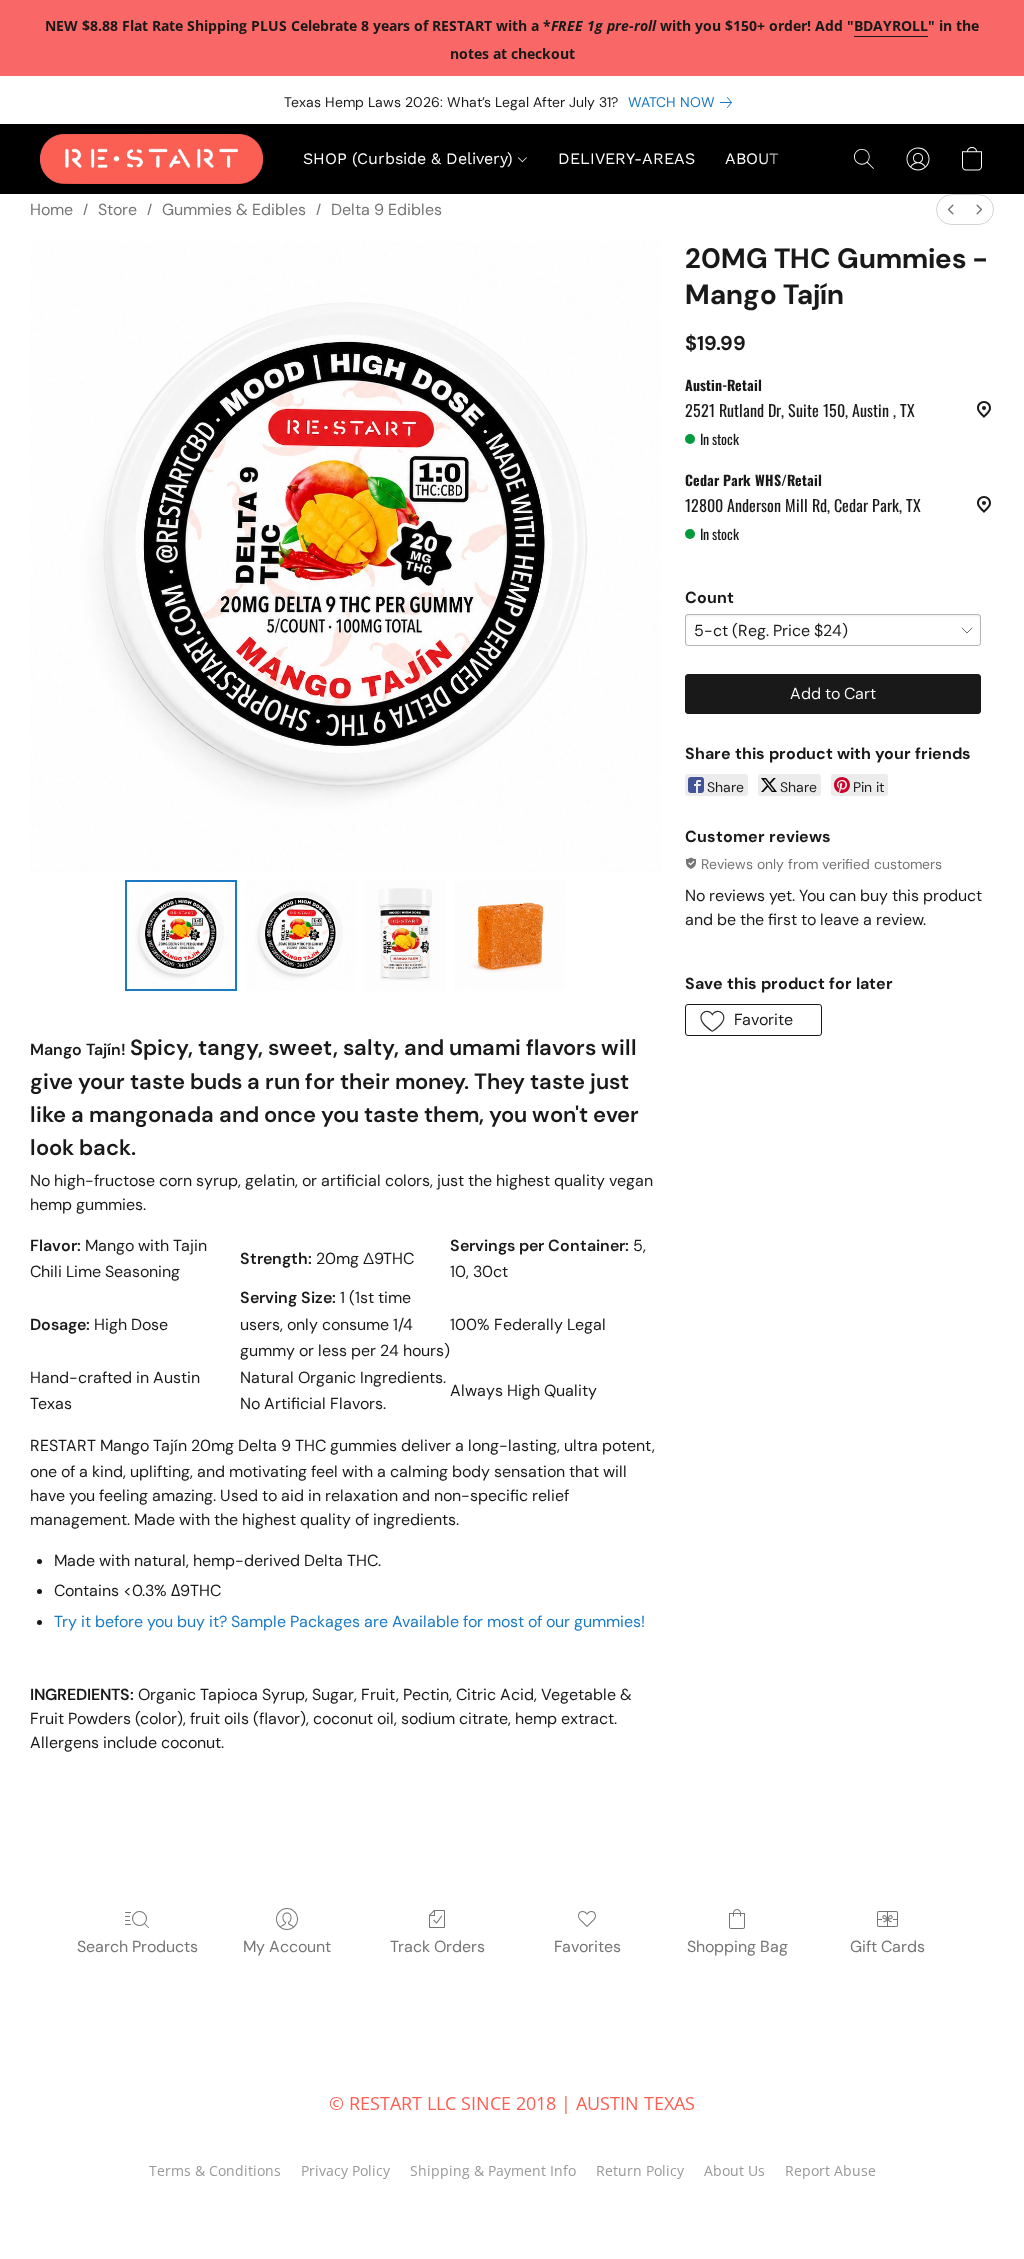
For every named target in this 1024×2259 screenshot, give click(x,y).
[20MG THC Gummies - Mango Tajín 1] (301, 936)
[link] (684, 102)
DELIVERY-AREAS (626, 158)
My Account (287, 1946)
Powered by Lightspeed (512, 2206)
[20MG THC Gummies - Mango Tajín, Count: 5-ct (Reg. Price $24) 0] (181, 936)
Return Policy (640, 2170)
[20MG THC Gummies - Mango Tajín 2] (405, 936)
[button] (151, 159)
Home (51, 209)
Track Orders (437, 1946)
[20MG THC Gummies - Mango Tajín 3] (510, 936)
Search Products (137, 1946)
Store (117, 209)
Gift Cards (887, 1946)
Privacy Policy (345, 2170)
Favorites (587, 1946)
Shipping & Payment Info (493, 2170)
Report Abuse (830, 2170)
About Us (734, 2170)
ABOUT (752, 158)
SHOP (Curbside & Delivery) (410, 158)
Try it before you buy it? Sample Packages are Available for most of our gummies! (349, 1621)
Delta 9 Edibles (386, 209)
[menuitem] (951, 209)
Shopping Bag (737, 1946)
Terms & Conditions (215, 2170)
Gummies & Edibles (234, 209)
